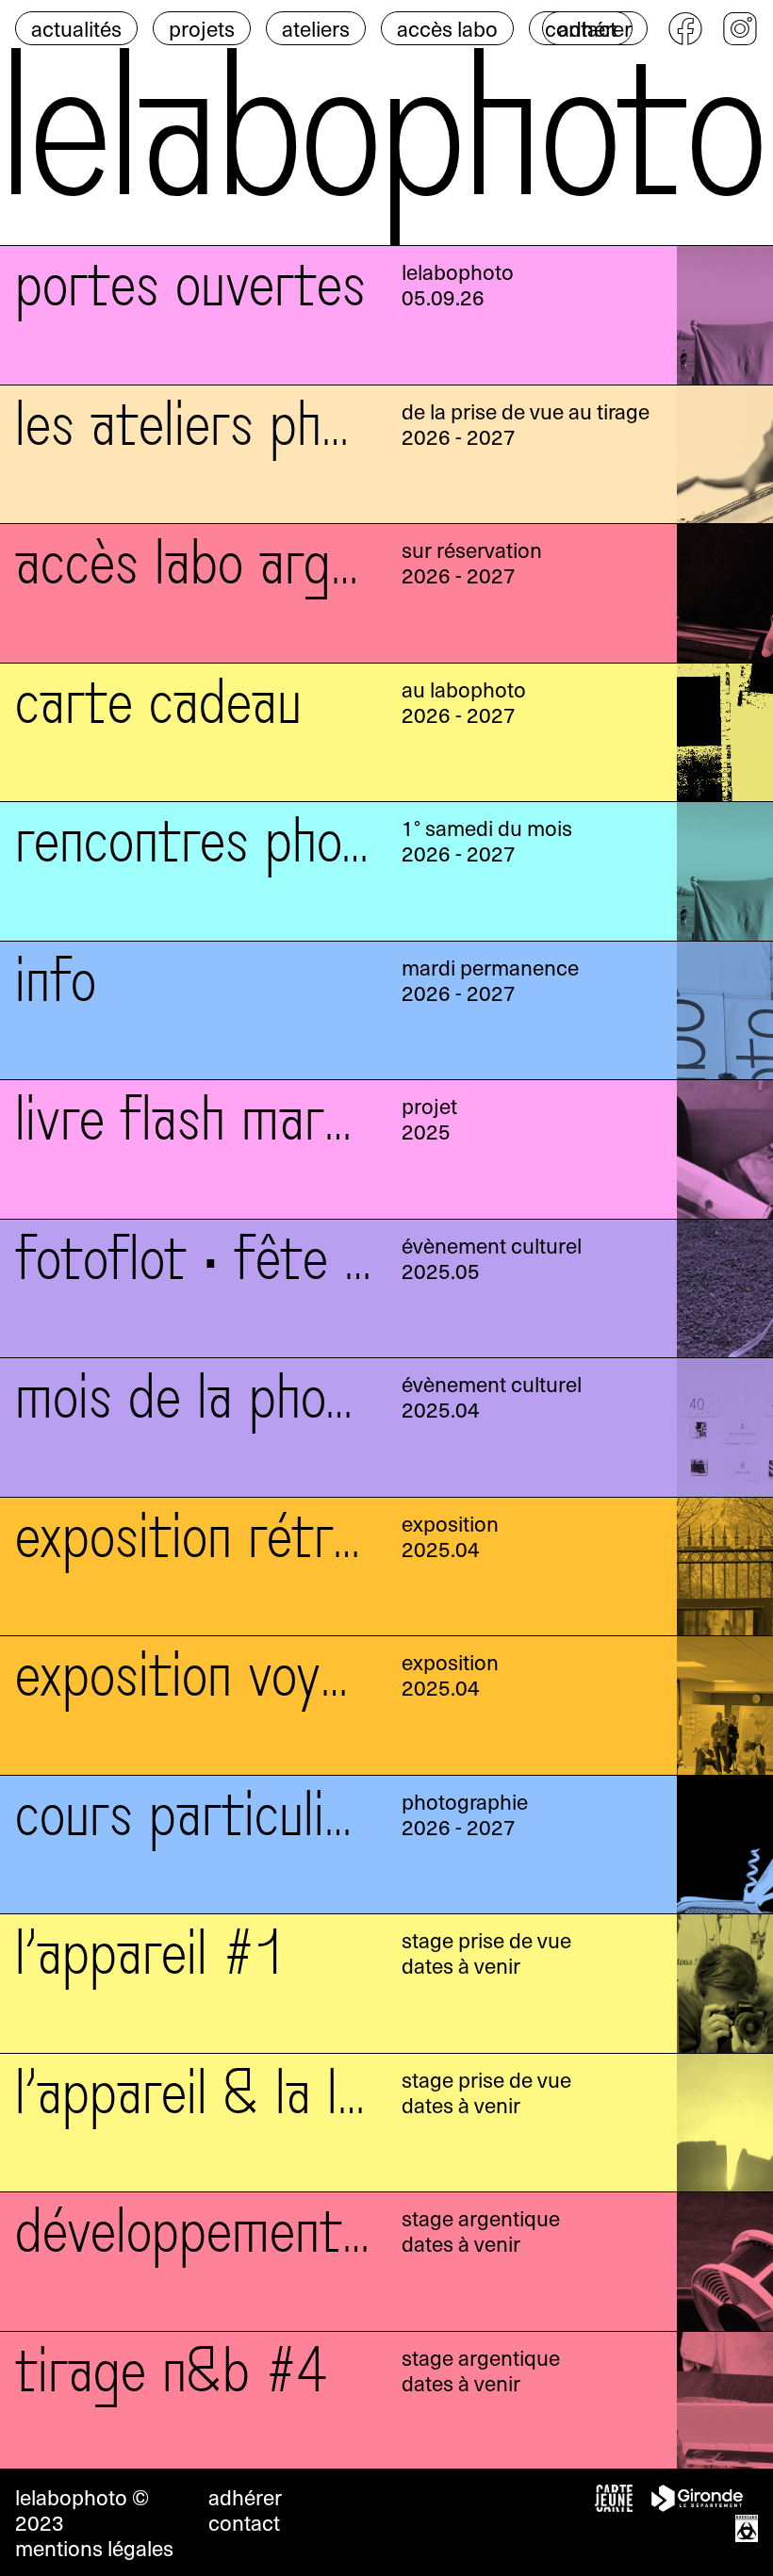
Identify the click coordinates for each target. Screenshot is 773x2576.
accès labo (447, 28)
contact (244, 2522)
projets (202, 28)
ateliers (316, 28)
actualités (76, 28)
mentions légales (94, 2548)
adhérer (595, 28)
